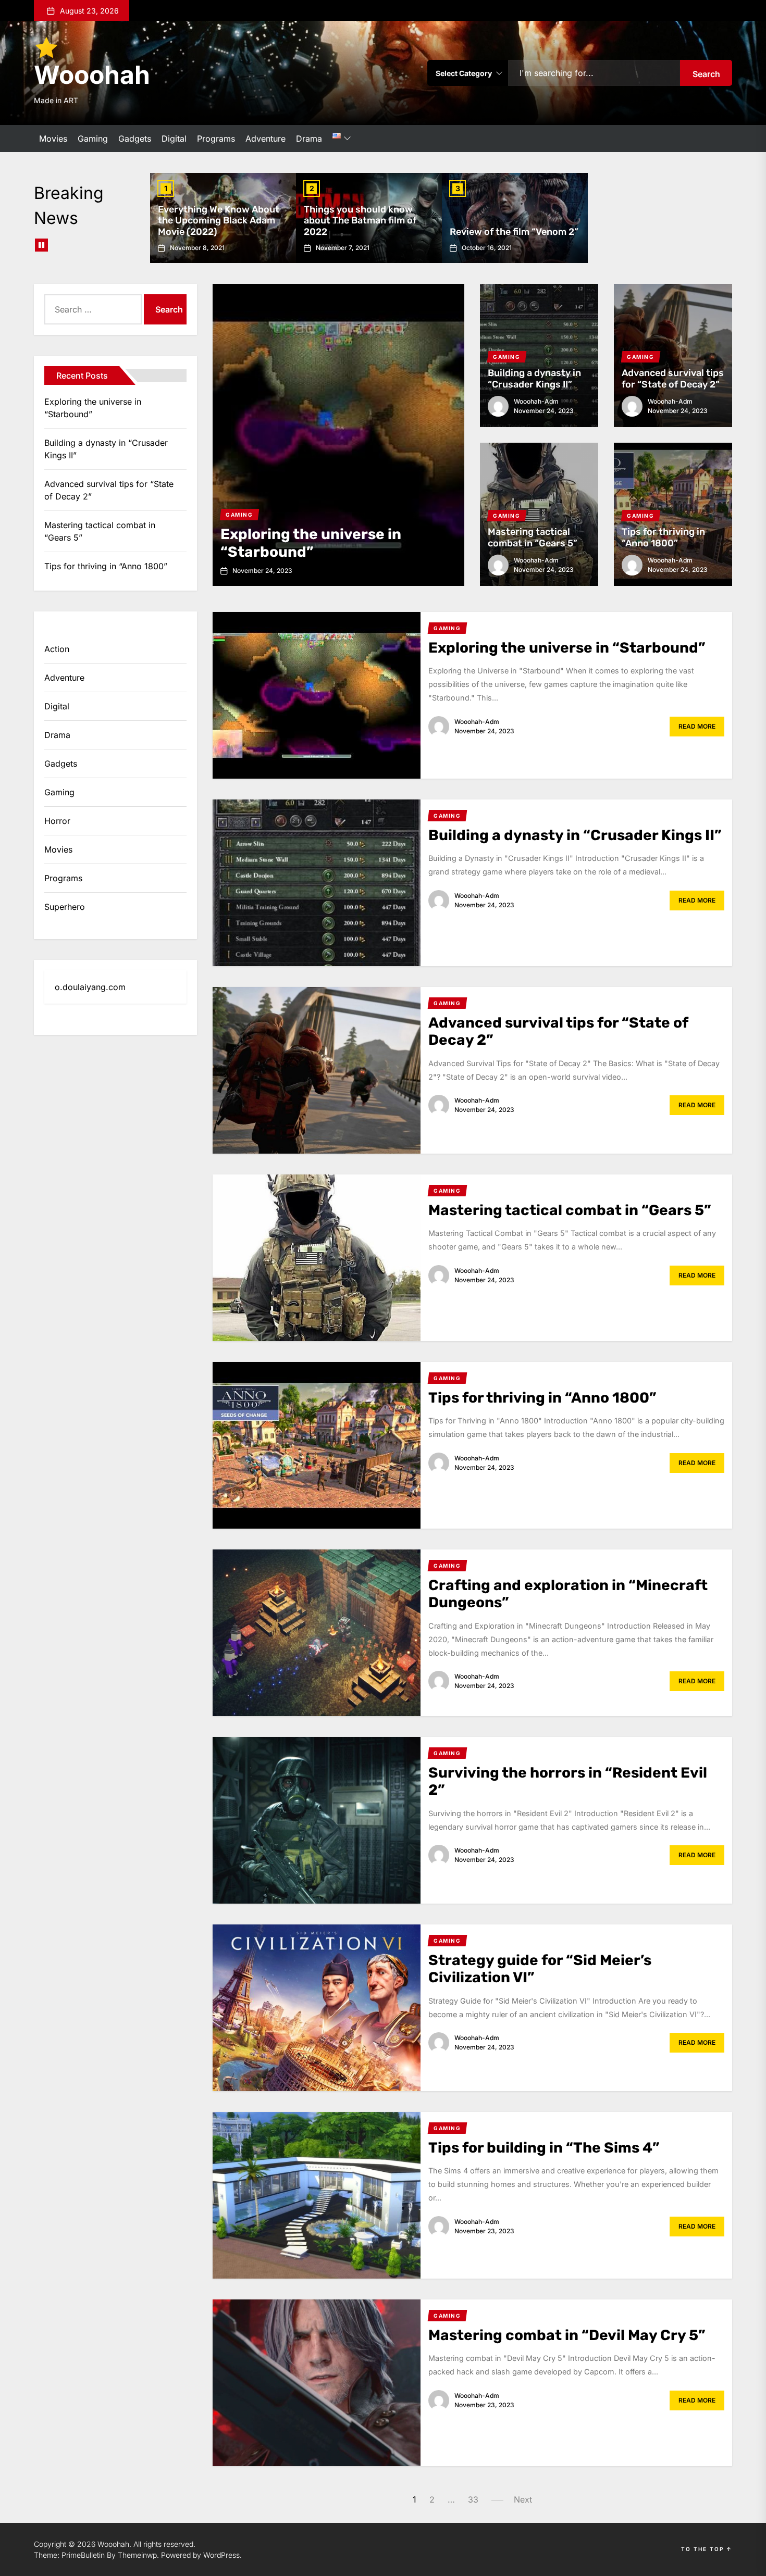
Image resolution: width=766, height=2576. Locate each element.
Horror (57, 821)
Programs (216, 139)
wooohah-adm (536, 401)
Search (706, 74)
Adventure (265, 139)
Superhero (65, 907)
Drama (309, 139)
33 (473, 2499)
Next (523, 2499)
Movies (53, 139)
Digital (174, 139)
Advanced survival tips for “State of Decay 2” (673, 379)
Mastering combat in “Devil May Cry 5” (567, 2335)
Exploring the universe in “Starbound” (311, 543)
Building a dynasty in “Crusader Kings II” (534, 379)
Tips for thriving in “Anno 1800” (663, 537)
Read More (697, 726)
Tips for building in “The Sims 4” (544, 2148)
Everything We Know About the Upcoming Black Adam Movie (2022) (219, 221)
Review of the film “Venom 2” (514, 232)
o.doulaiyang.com (90, 987)
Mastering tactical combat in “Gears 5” (533, 537)
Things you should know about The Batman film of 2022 (360, 221)
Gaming (93, 139)
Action (57, 649)
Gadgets (135, 139)
